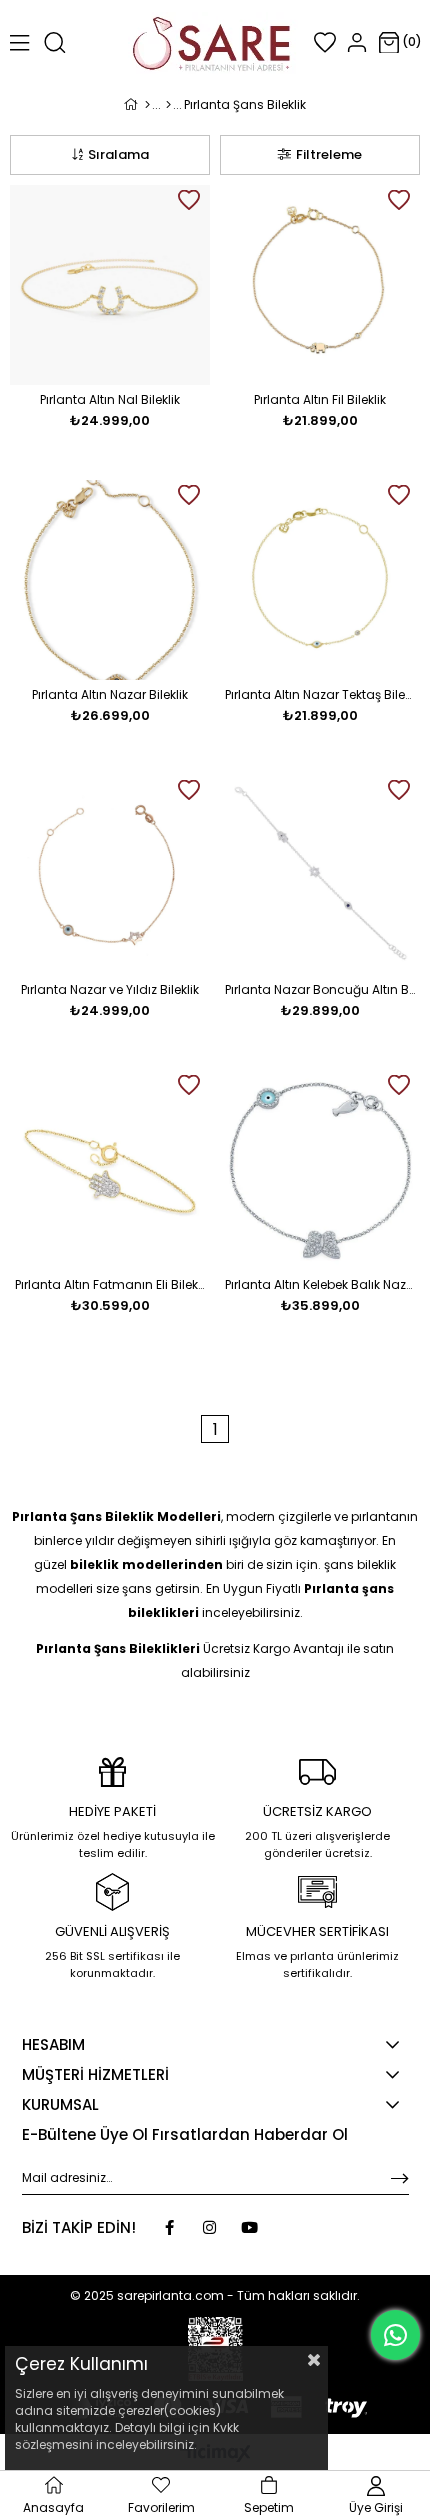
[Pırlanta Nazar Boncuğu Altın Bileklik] (320, 875)
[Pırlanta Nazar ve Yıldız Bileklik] (110, 875)
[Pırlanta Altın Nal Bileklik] (110, 285)
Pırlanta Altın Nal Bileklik (110, 399)
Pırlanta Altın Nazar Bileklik (110, 694)
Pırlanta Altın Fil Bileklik (320, 399)
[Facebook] (169, 2227)
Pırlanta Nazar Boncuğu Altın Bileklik (320, 989)
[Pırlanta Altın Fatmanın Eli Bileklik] (110, 1170)
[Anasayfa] (147, 105)
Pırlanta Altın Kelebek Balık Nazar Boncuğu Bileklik (320, 1284)
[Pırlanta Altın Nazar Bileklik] (110, 580)
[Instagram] (209, 2227)
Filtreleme (329, 154)
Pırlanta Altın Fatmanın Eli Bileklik (110, 1284)
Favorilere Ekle (189, 200)
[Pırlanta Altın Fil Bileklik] (320, 285)
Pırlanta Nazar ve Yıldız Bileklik (110, 989)
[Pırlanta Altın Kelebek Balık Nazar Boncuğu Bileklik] (320, 1170)
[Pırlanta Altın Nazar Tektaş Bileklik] (320, 580)
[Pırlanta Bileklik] (168, 105)
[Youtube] (249, 2227)
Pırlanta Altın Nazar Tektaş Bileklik (320, 694)
